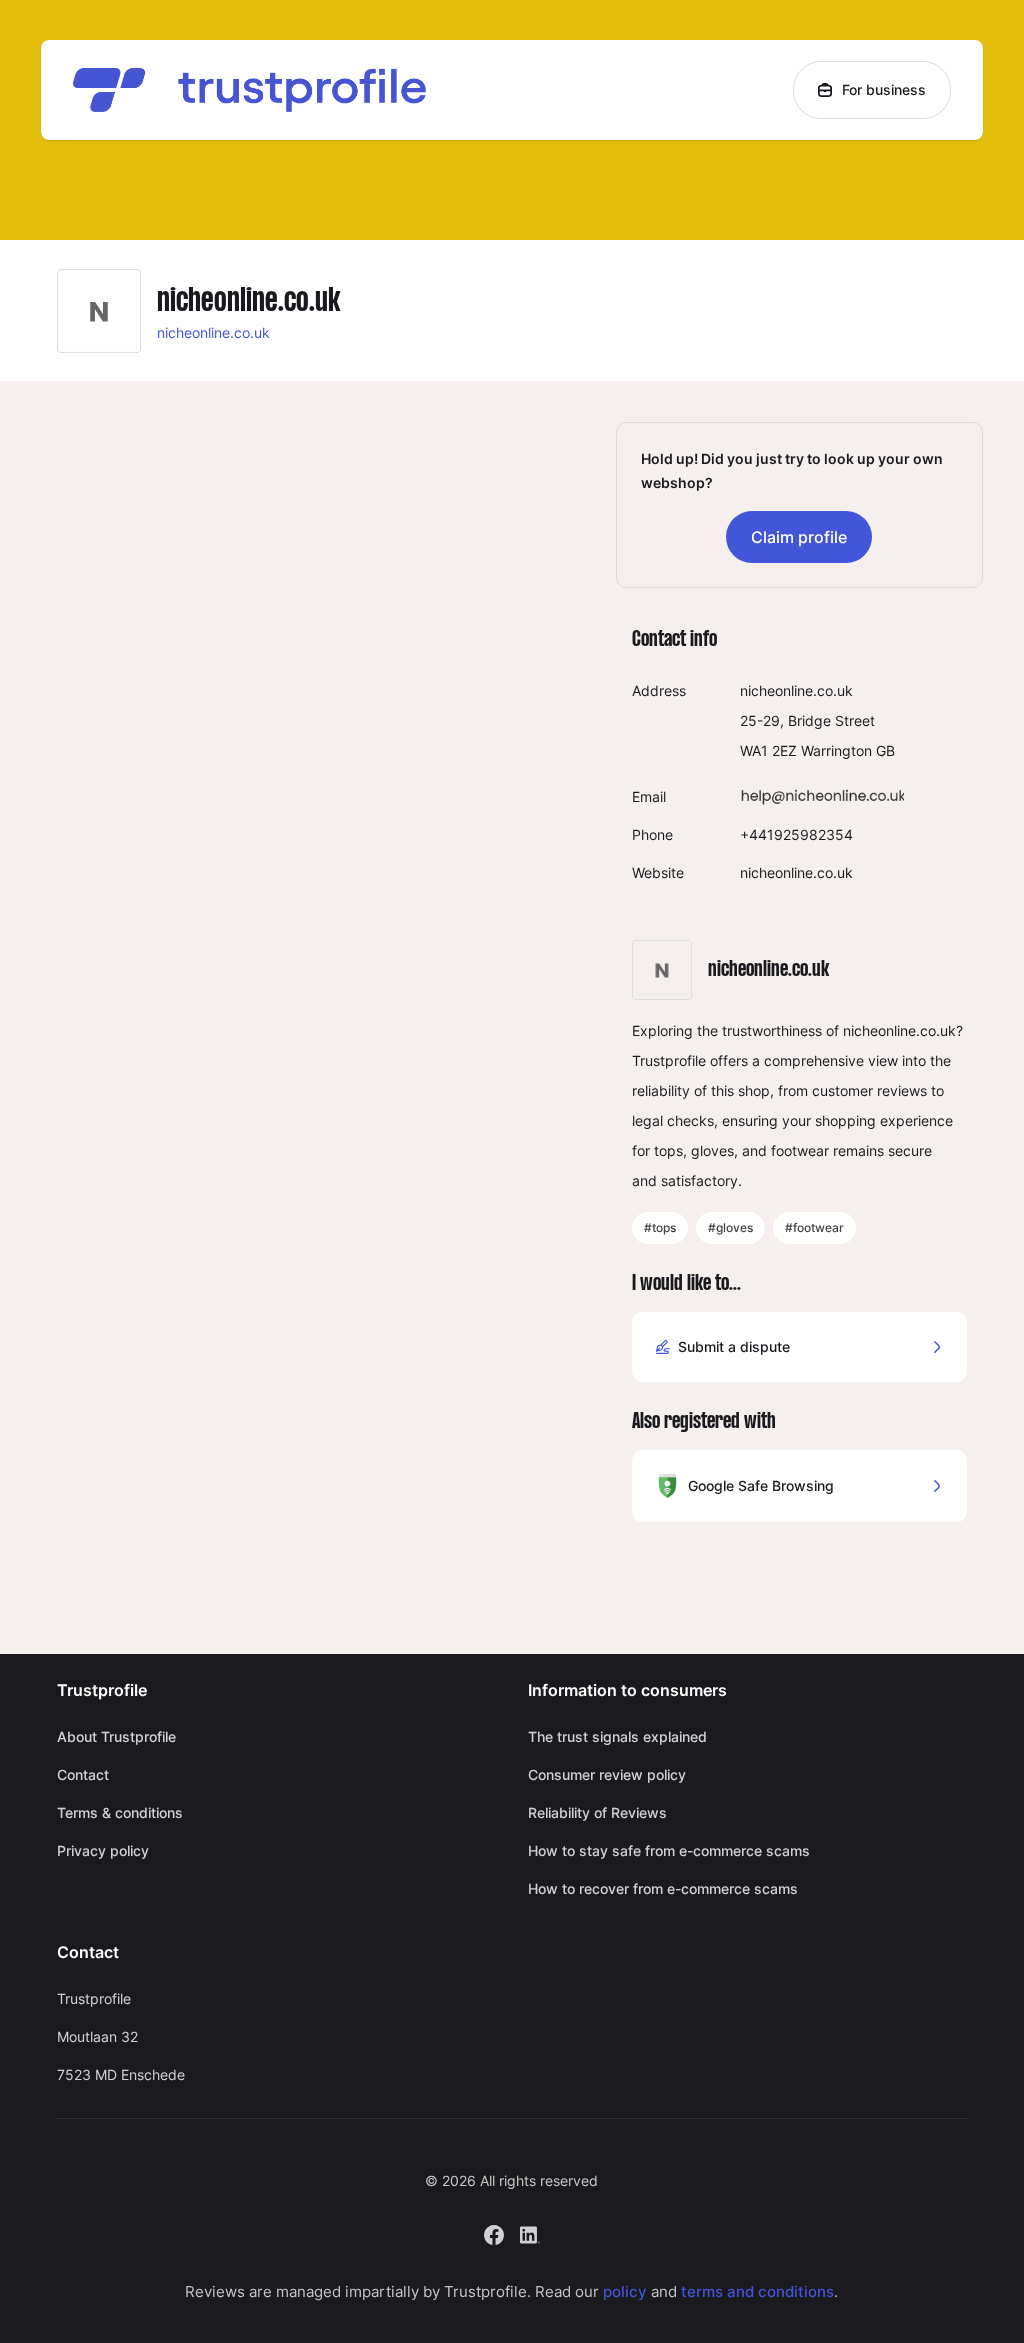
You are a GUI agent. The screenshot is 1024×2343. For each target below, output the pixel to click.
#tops (660, 1227)
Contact (83, 1774)
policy (625, 2291)
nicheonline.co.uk (213, 332)
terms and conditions (757, 2291)
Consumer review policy (607, 1774)
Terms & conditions (120, 1812)
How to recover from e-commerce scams (663, 1888)
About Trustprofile (116, 1736)
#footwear (814, 1227)
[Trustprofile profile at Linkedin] (530, 2232)
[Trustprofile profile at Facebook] (494, 2232)
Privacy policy (103, 1850)
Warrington (836, 750)
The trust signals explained (617, 1736)
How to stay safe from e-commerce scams (669, 1850)
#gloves (730, 1227)
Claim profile (799, 537)
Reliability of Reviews (597, 1812)
